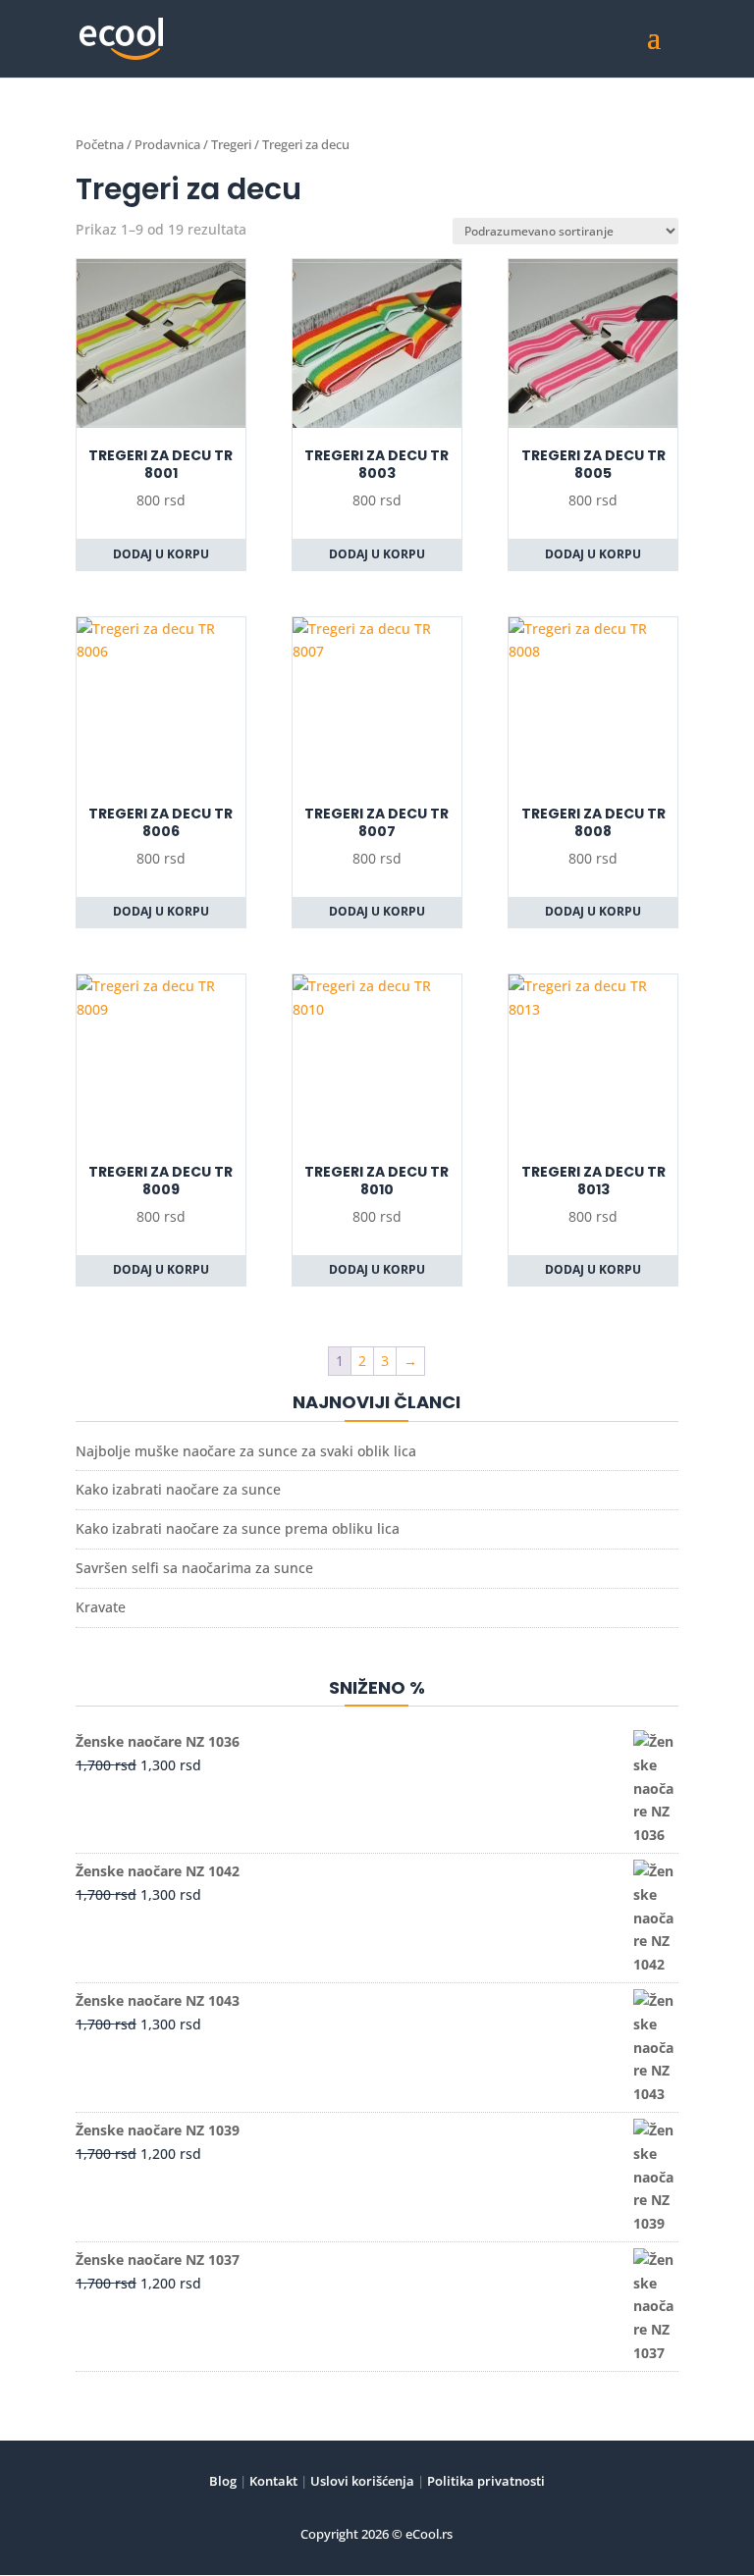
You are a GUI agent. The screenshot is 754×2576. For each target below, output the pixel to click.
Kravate (101, 1607)
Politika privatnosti (485, 2481)
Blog (223, 2481)
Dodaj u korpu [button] (161, 554)
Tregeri (231, 144)
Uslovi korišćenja (361, 2481)
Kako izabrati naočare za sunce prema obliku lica (238, 1528)
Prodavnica (167, 144)
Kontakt (272, 2481)
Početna (100, 144)
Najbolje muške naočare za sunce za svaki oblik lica (246, 1451)
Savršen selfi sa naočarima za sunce (194, 1568)
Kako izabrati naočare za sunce (178, 1489)
